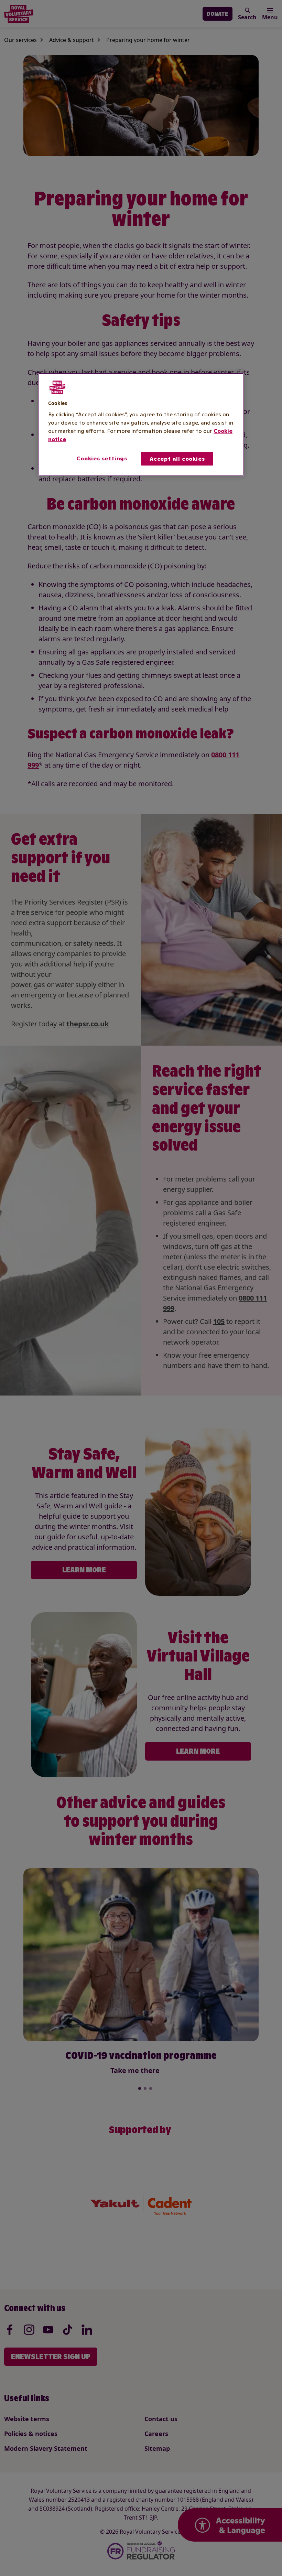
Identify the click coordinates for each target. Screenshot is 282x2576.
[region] (141, 425)
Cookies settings (102, 458)
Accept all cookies (177, 459)
